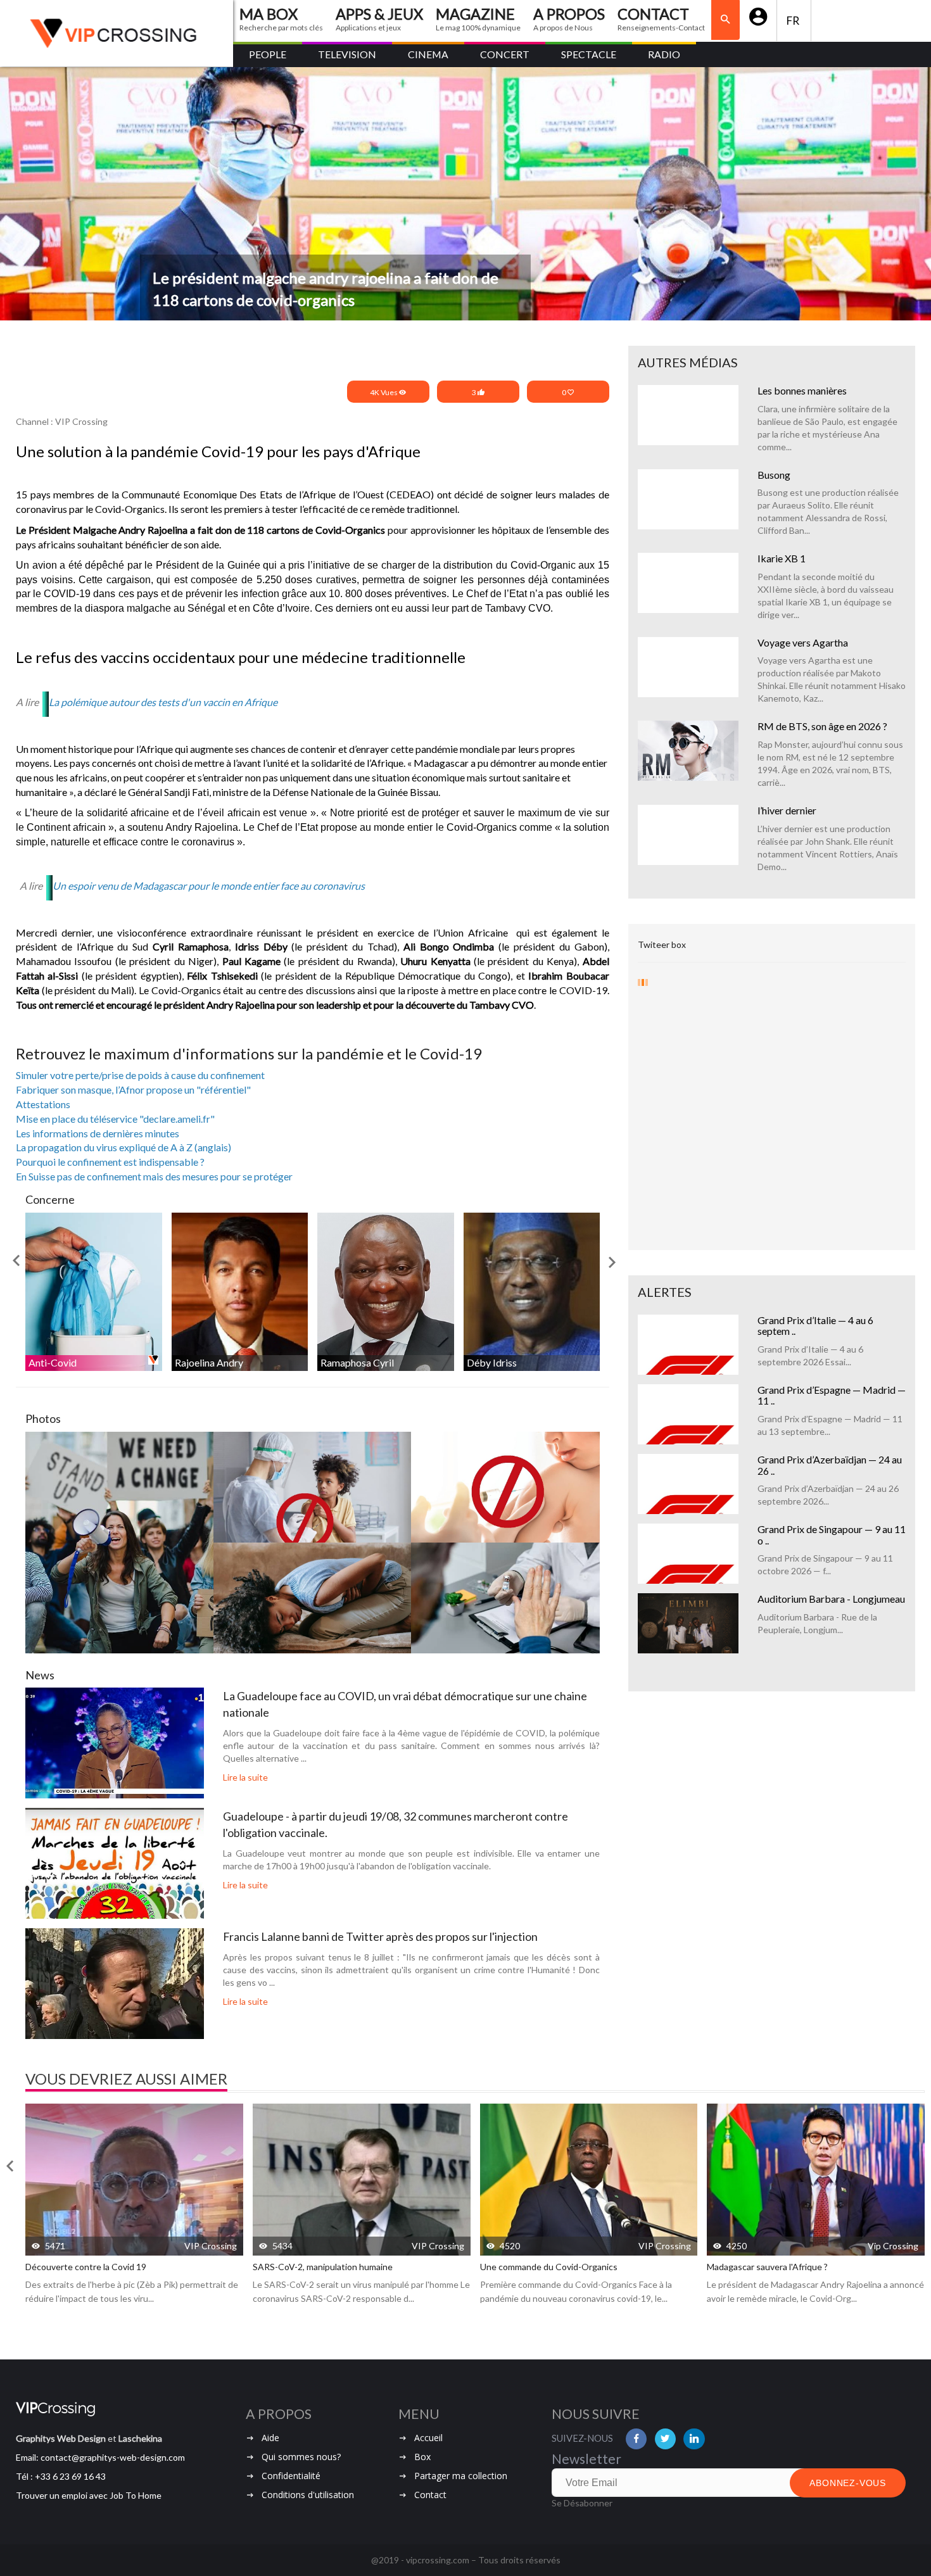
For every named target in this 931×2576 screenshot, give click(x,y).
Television (347, 54)
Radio (664, 54)
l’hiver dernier (787, 810)
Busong (774, 475)
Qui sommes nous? (301, 2457)
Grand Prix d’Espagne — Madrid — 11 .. (832, 1395)
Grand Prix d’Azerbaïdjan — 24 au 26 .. (830, 1465)
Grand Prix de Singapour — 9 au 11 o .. (832, 1535)
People (268, 54)
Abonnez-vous (848, 2483)
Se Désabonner (582, 2503)
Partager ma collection (461, 2476)
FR (794, 21)
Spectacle (589, 54)
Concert (505, 54)
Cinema (428, 54)
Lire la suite (245, 1777)
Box (422, 2457)
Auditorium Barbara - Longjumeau (831, 1599)
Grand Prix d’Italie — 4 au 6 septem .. (815, 1326)
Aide (270, 2438)
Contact (430, 2495)
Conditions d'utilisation (308, 2495)
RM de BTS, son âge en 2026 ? (822, 726)
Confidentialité (291, 2476)
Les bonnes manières (802, 390)
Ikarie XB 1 (782, 558)
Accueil (428, 2438)
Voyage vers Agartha (803, 642)
